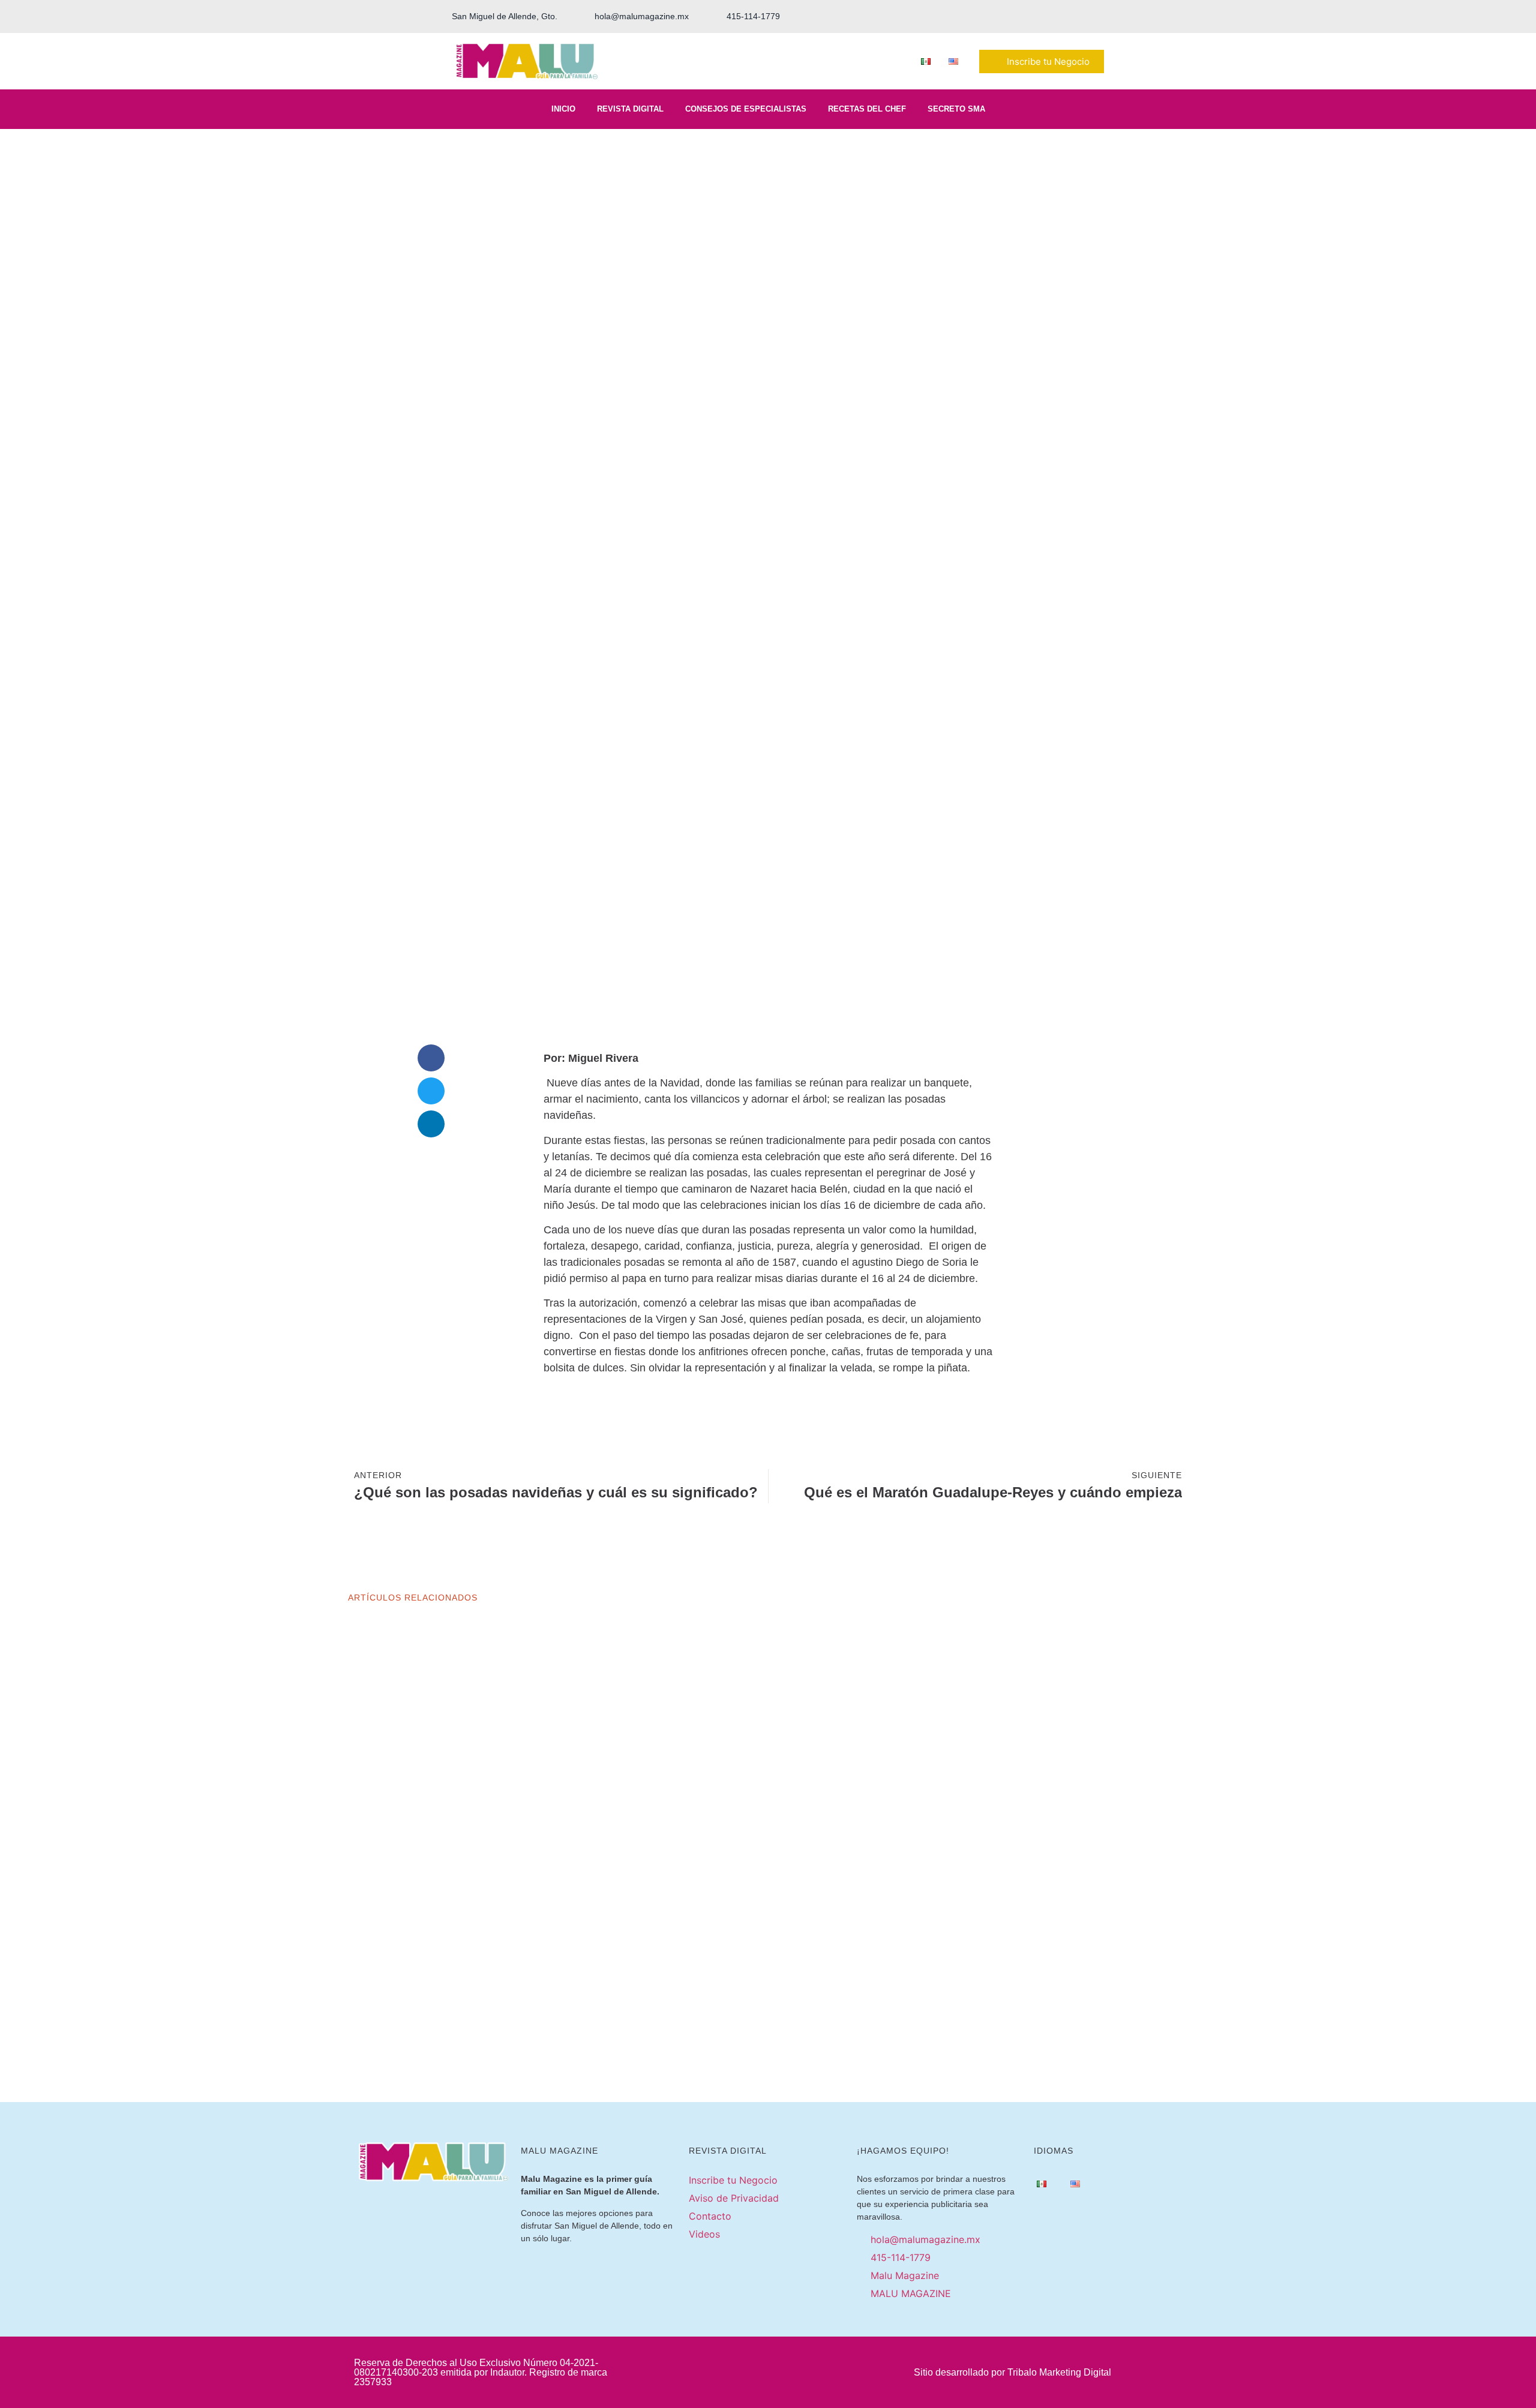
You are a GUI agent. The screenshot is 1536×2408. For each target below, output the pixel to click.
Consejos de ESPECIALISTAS (746, 109)
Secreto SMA (956, 109)
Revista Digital (630, 109)
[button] (431, 1058)
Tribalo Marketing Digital (1059, 2372)
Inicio (563, 109)
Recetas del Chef (867, 109)
